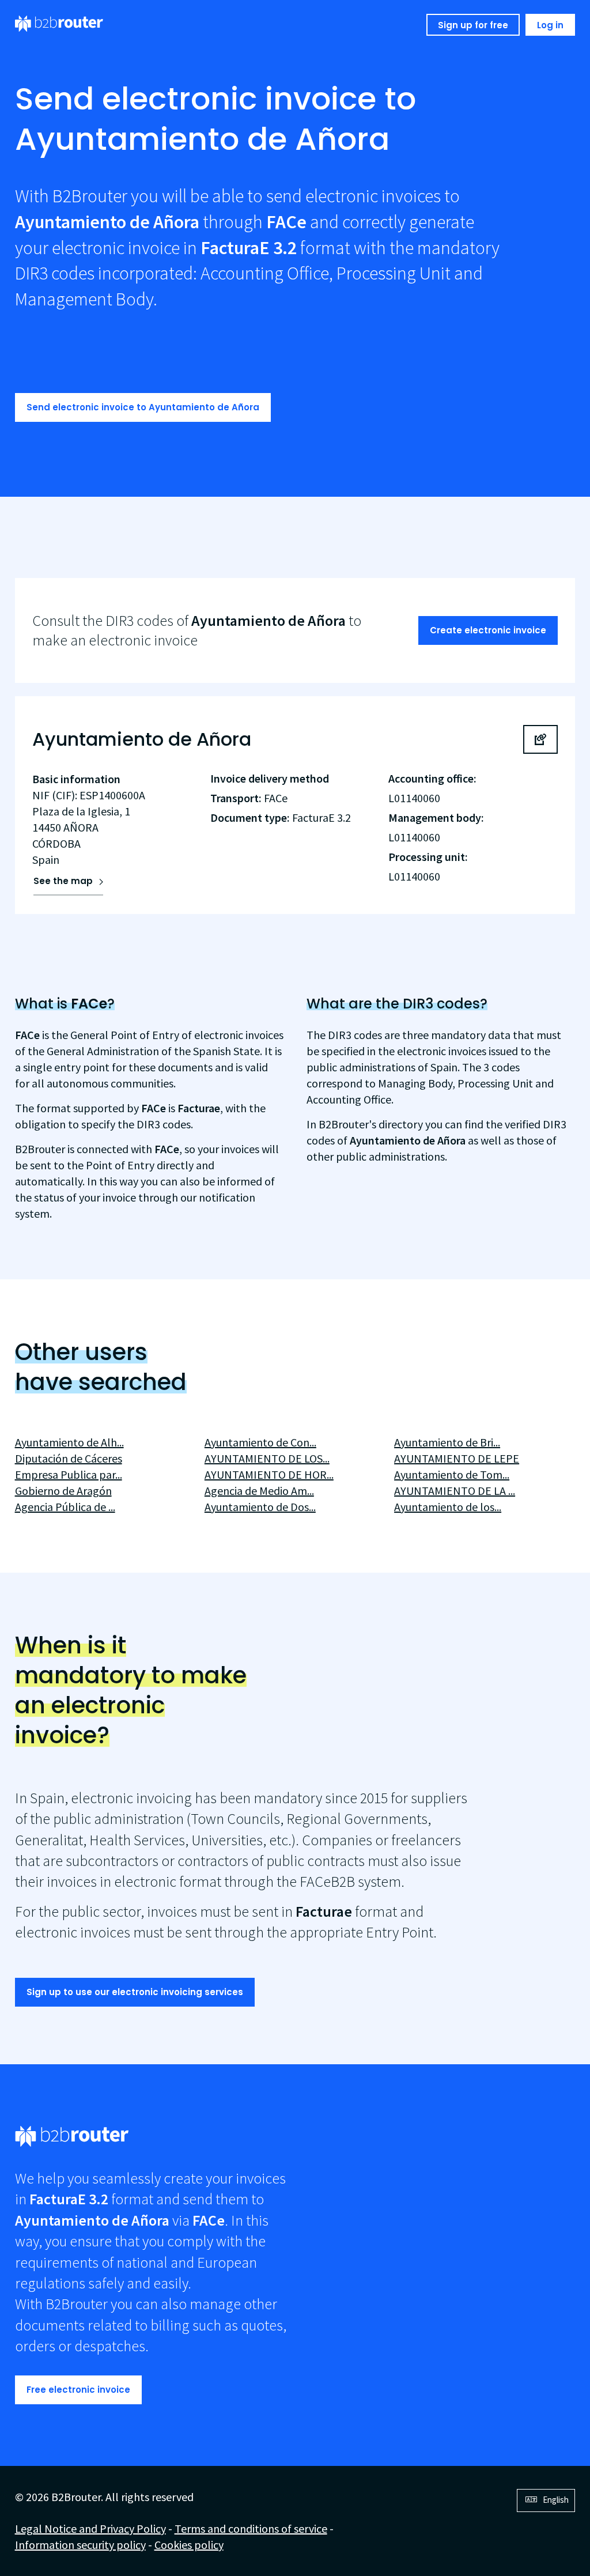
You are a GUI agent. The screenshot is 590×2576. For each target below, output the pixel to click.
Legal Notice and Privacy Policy (90, 2528)
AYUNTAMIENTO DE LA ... (455, 1491)
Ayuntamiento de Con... (260, 1442)
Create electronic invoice (488, 630)
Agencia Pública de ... (65, 1507)
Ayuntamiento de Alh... (69, 1442)
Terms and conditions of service (251, 2528)
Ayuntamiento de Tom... (452, 1474)
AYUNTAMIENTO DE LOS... (267, 1458)
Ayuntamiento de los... (448, 1507)
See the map (63, 881)
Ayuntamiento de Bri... (447, 1442)
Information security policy (80, 2545)
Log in (550, 25)
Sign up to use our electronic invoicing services (135, 1992)
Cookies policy (189, 2545)
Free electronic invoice (78, 2390)
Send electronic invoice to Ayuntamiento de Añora (143, 407)
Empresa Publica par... (69, 1474)
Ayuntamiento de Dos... (260, 1507)
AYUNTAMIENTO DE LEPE (457, 1458)
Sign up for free (473, 25)
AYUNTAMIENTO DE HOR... (269, 1474)
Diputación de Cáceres (69, 1458)
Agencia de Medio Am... (259, 1491)
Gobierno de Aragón (63, 1491)
